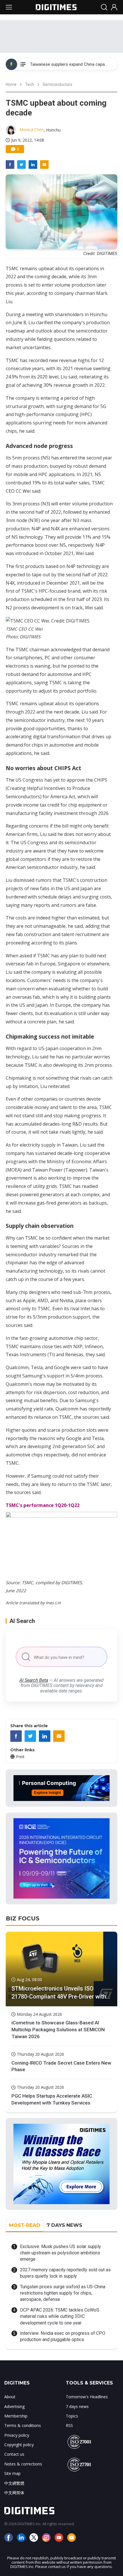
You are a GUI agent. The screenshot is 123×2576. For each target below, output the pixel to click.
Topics (72, 2416)
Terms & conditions (23, 2425)
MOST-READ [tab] (25, 2225)
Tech (30, 84)
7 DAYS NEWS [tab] (64, 2225)
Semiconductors (57, 84)
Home (11, 84)
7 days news (77, 2406)
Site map (12, 2473)
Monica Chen (32, 130)
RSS (69, 2425)
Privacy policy (17, 2435)
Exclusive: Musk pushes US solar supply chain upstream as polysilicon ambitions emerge (60, 2253)
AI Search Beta (34, 1680)
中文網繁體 (14, 2483)
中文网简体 (14, 2493)
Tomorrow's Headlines (87, 2397)
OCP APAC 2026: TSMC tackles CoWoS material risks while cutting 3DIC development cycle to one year (60, 2316)
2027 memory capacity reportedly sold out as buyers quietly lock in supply (65, 2273)
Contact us (14, 2454)
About (10, 2397)
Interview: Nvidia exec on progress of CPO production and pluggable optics (63, 2336)
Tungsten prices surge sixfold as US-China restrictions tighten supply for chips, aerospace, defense (63, 2293)
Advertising (14, 2406)
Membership (16, 2416)
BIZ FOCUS (23, 1918)
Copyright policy (19, 2445)
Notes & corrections (23, 2464)
